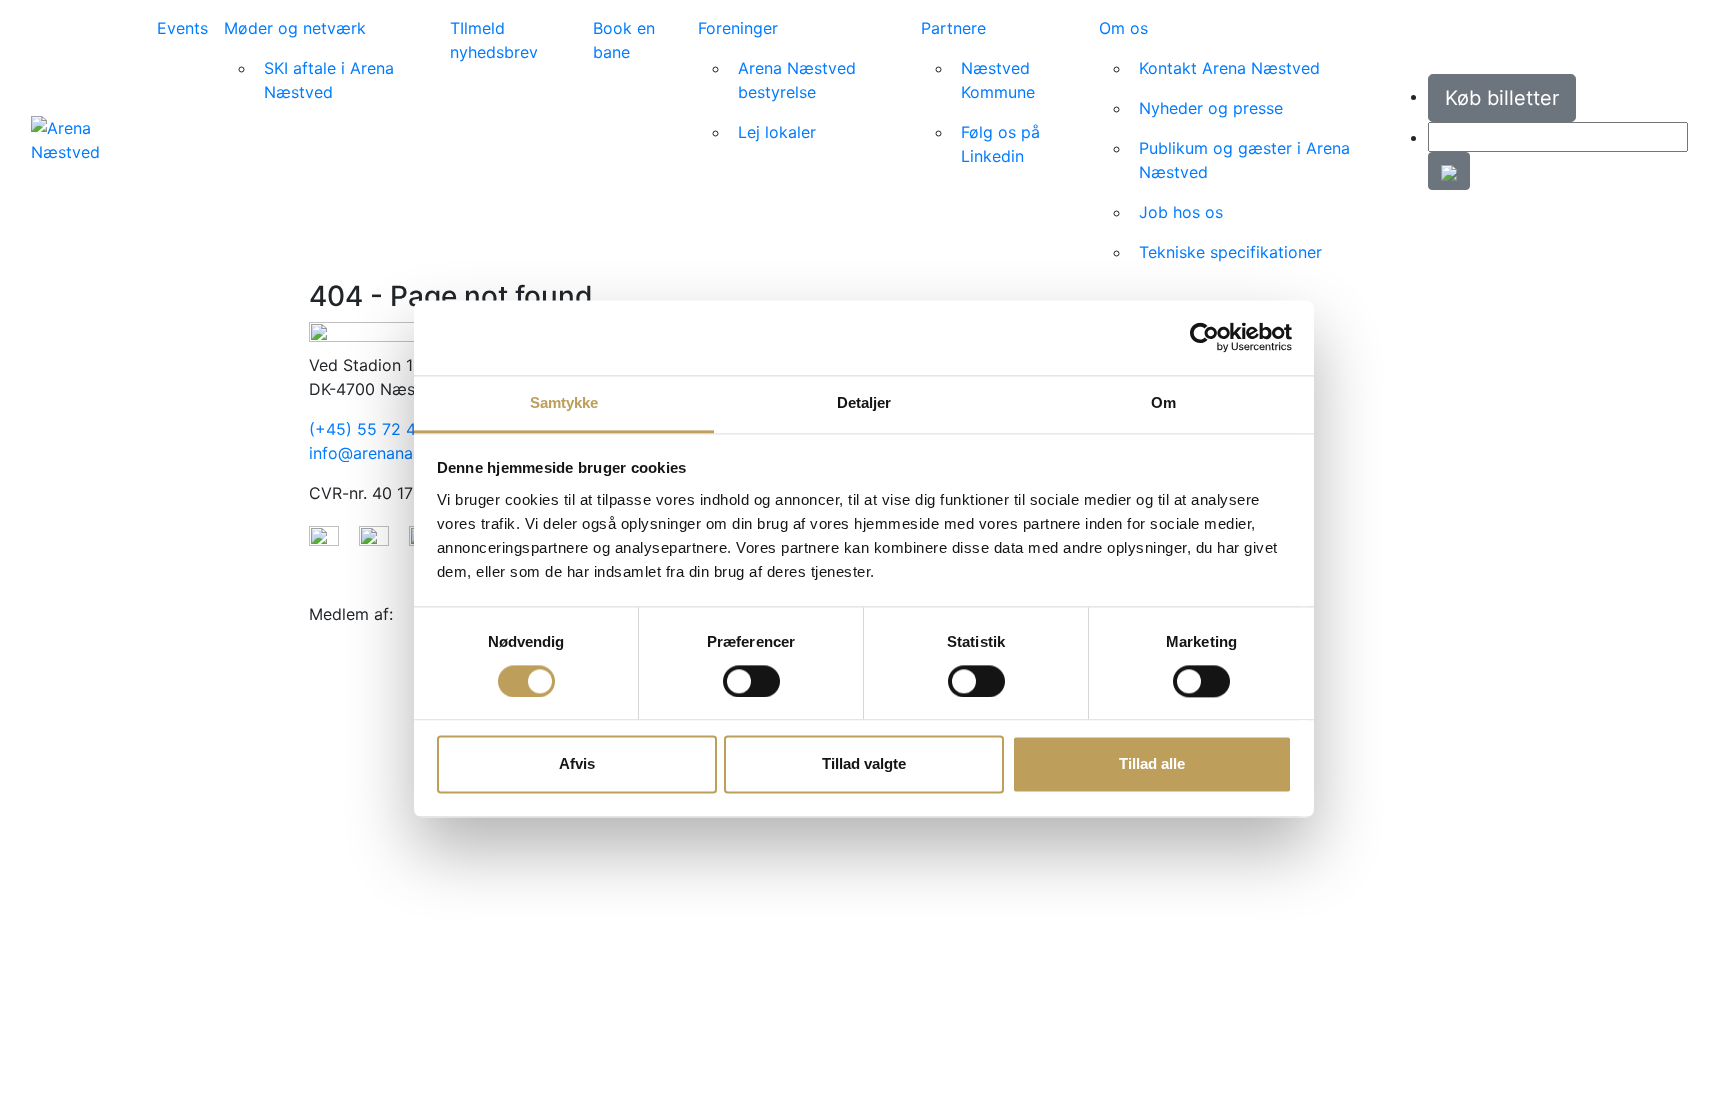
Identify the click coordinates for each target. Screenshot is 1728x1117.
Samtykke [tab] (564, 402)
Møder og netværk (295, 28)
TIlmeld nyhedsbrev (494, 40)
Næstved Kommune (998, 80)
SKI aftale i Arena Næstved (329, 80)
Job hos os (1181, 212)
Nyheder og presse (1211, 108)
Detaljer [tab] (864, 402)
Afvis (577, 764)
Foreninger (738, 28)
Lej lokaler (777, 132)
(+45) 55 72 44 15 (378, 429)
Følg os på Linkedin (1000, 144)
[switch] (751, 681)
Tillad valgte (864, 764)
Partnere (953, 28)
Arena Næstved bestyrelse (797, 80)
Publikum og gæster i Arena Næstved (1244, 160)
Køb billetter (1502, 98)
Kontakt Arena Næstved (1229, 68)
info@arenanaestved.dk (398, 453)
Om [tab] (1163, 402)
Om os (1123, 28)
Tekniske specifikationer (1230, 252)
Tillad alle (1152, 764)
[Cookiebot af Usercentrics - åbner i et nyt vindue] (1204, 337)
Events (182, 28)
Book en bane (624, 40)
